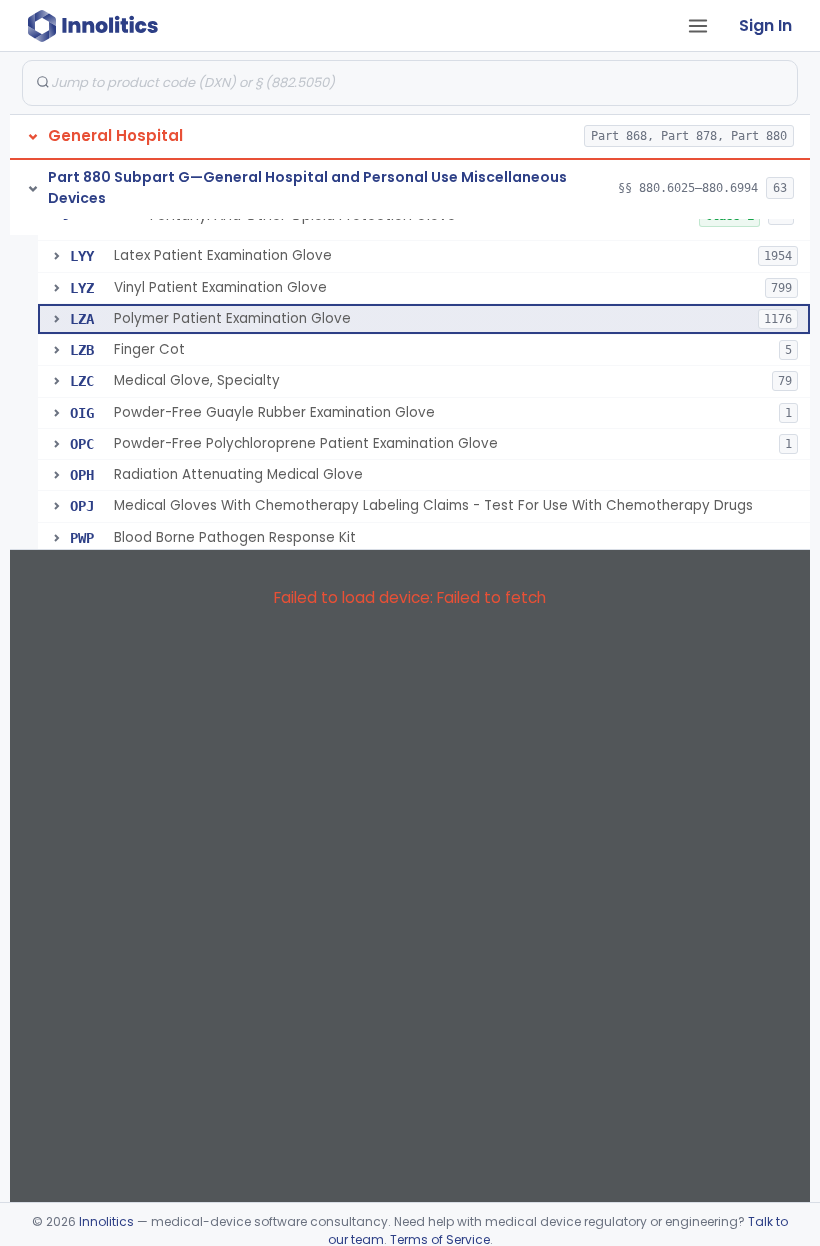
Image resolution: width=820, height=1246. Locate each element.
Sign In (765, 25)
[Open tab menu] (698, 26)
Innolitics (106, 1221)
